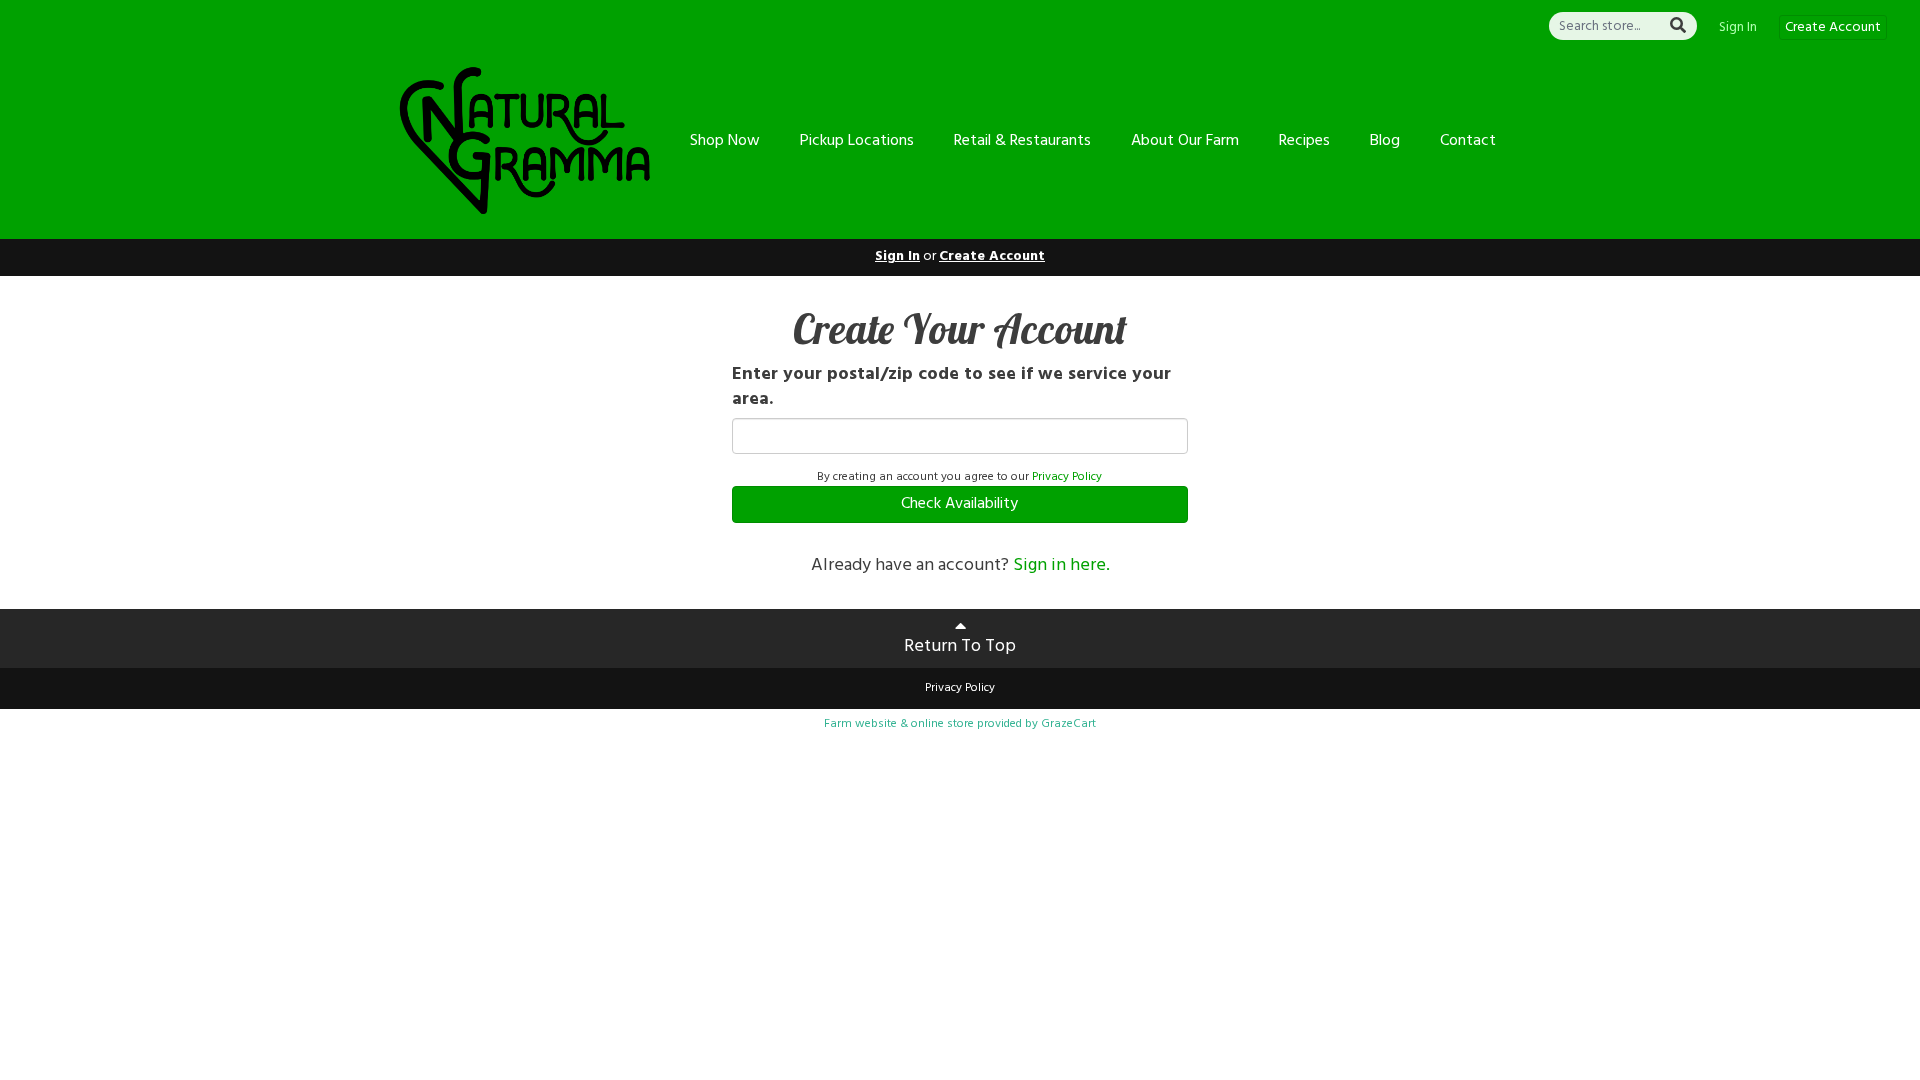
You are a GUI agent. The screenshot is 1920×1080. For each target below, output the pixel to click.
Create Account (1833, 27)
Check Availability (959, 504)
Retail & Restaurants (1022, 141)
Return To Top (960, 646)
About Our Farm (1185, 141)
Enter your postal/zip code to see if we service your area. (951, 387)
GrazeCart (1068, 724)
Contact (1468, 141)
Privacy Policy (1067, 477)
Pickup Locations (857, 141)
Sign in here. (1061, 565)
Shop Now (725, 141)
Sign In (1738, 28)
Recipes (1304, 141)
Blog (1385, 141)
